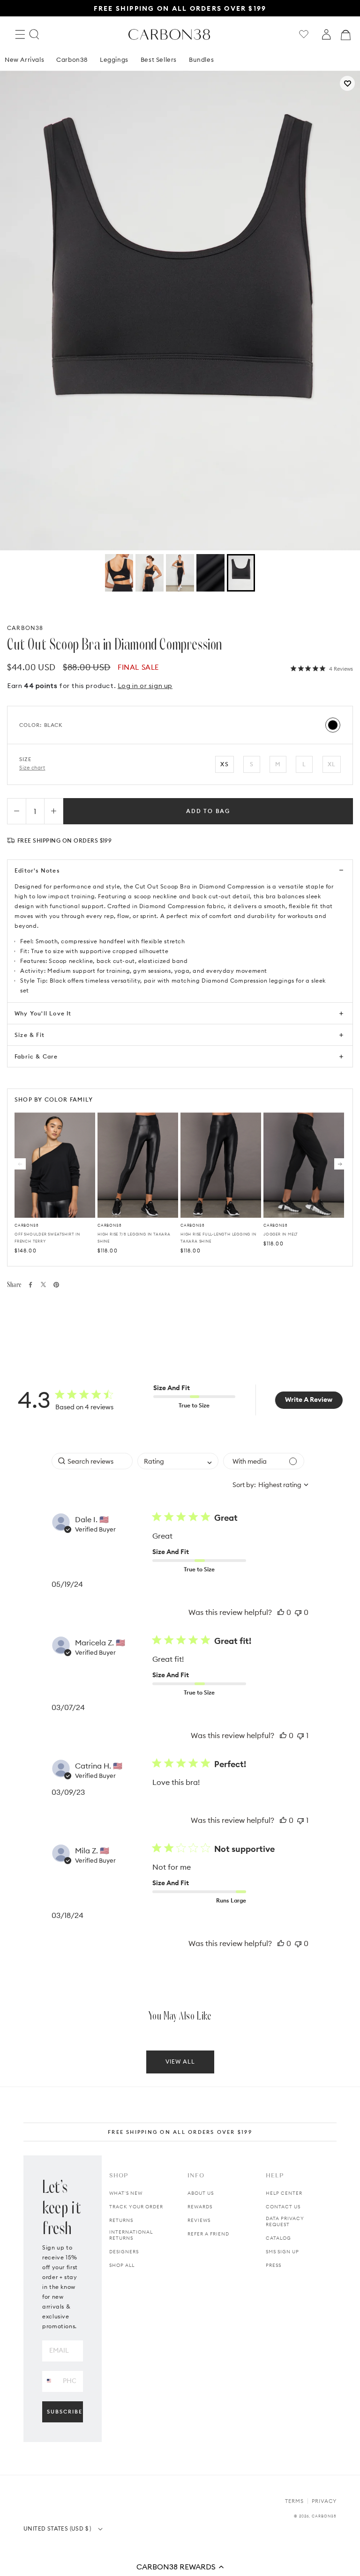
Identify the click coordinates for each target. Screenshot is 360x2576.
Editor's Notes (37, 870)
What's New (126, 2193)
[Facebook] (30, 1285)
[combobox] (178, 1461)
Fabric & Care (36, 1056)
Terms (294, 2501)
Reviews (199, 2220)
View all (180, 2062)
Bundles (201, 59)
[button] (180, 2567)
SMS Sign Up (282, 2252)
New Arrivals (24, 59)
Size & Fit (30, 1035)
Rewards (200, 2207)
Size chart (32, 768)
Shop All (122, 2265)
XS (224, 764)
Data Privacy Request (285, 2221)
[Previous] (20, 1164)
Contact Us (283, 2207)
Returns (121, 2220)
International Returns (131, 2235)
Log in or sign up (145, 686)
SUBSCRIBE (65, 2412)
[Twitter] (43, 1284)
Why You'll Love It (43, 1013)
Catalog (278, 2238)
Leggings (114, 59)
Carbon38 (72, 59)
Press (274, 2265)
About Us (201, 2193)
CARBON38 (25, 628)
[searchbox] (92, 1461)
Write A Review (309, 1399)
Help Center (284, 2193)
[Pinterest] (56, 1285)
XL (332, 764)
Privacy (324, 2501)
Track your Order (136, 2207)
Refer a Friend (208, 2234)
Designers (124, 2252)
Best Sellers (159, 59)
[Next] (340, 1164)
